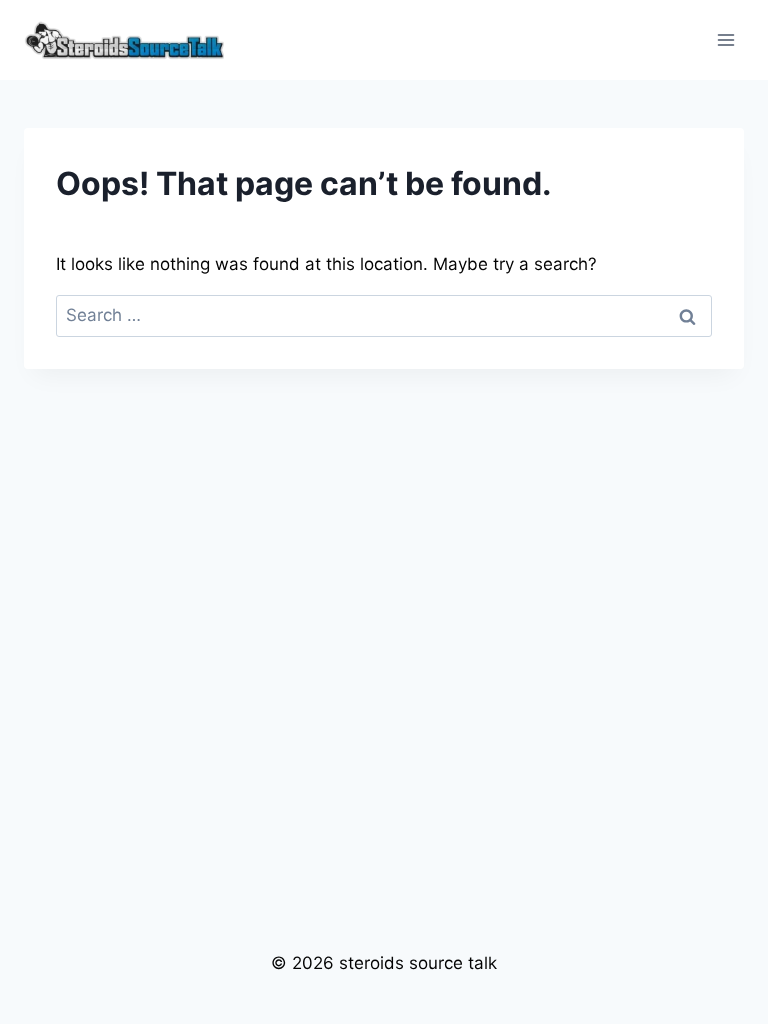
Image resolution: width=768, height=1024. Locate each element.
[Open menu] (725, 39)
